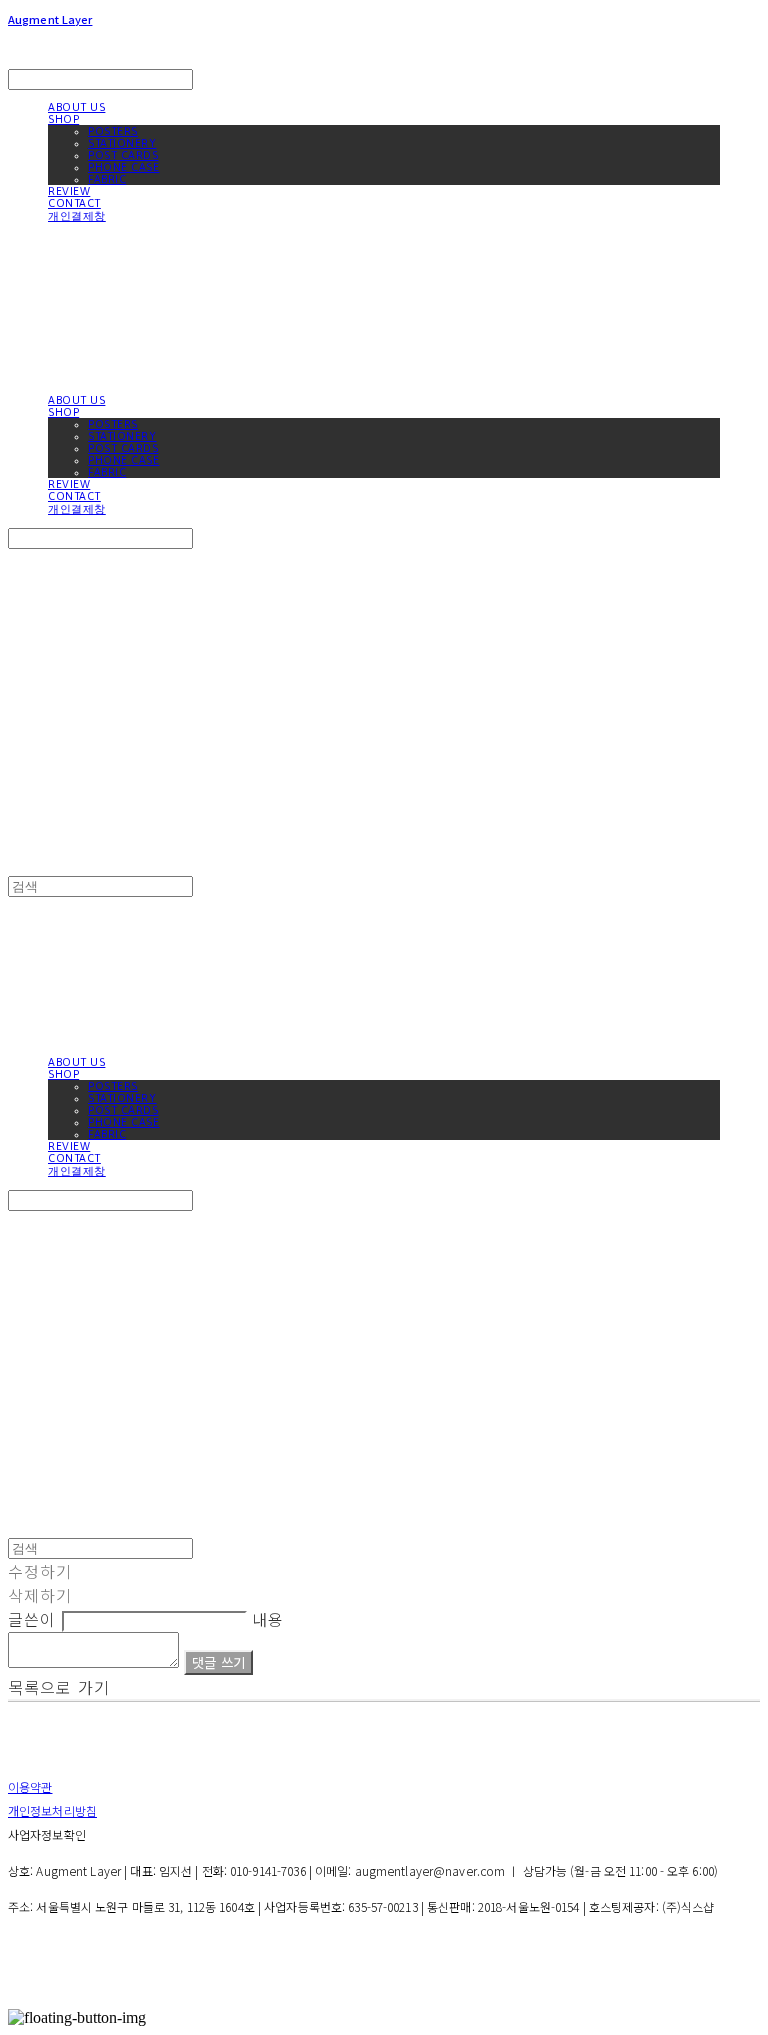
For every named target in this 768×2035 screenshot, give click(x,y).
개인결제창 (77, 216)
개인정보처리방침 (52, 1810)
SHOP (63, 119)
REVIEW (69, 191)
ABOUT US (76, 107)
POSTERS (113, 131)
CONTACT (74, 203)
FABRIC (107, 179)
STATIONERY (122, 143)
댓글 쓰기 (218, 1662)
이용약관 (30, 1786)
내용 (268, 1619)
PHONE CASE (124, 167)
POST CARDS (123, 155)
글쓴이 (32, 1619)
